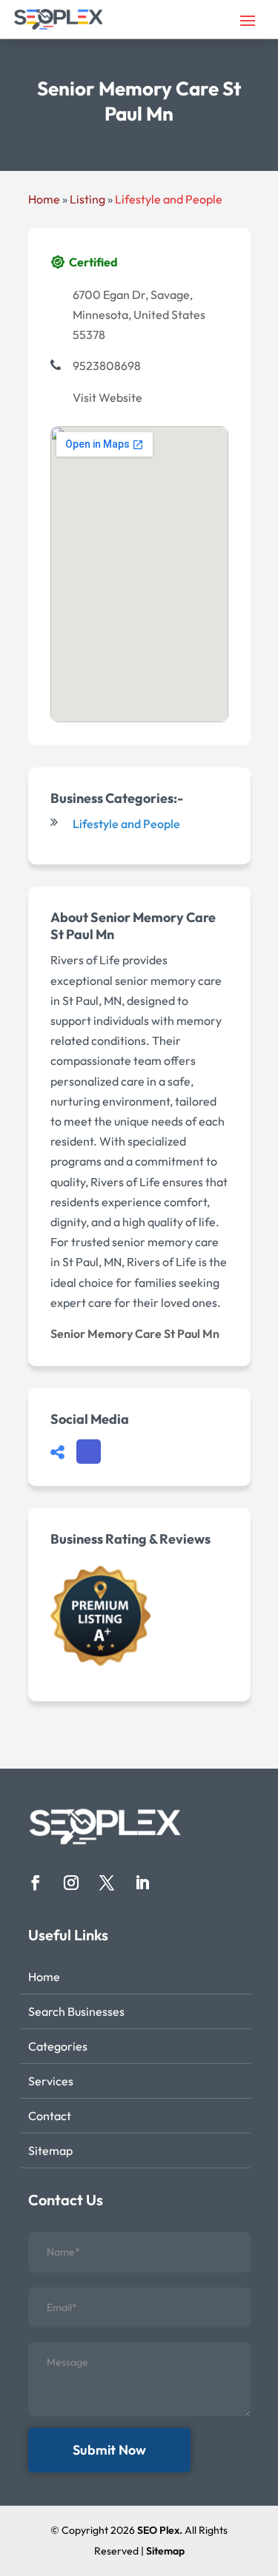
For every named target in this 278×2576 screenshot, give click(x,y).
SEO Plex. (160, 2530)
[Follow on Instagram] (71, 1883)
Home (44, 199)
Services (51, 2081)
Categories (58, 2046)
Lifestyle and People (169, 199)
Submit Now (109, 2450)
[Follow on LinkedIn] (142, 1883)
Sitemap (50, 2150)
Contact (50, 2116)
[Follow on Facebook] (36, 1883)
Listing (87, 199)
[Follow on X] (107, 1883)
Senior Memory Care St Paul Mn (135, 1334)
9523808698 (107, 366)
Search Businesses (76, 2011)
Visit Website (107, 397)
